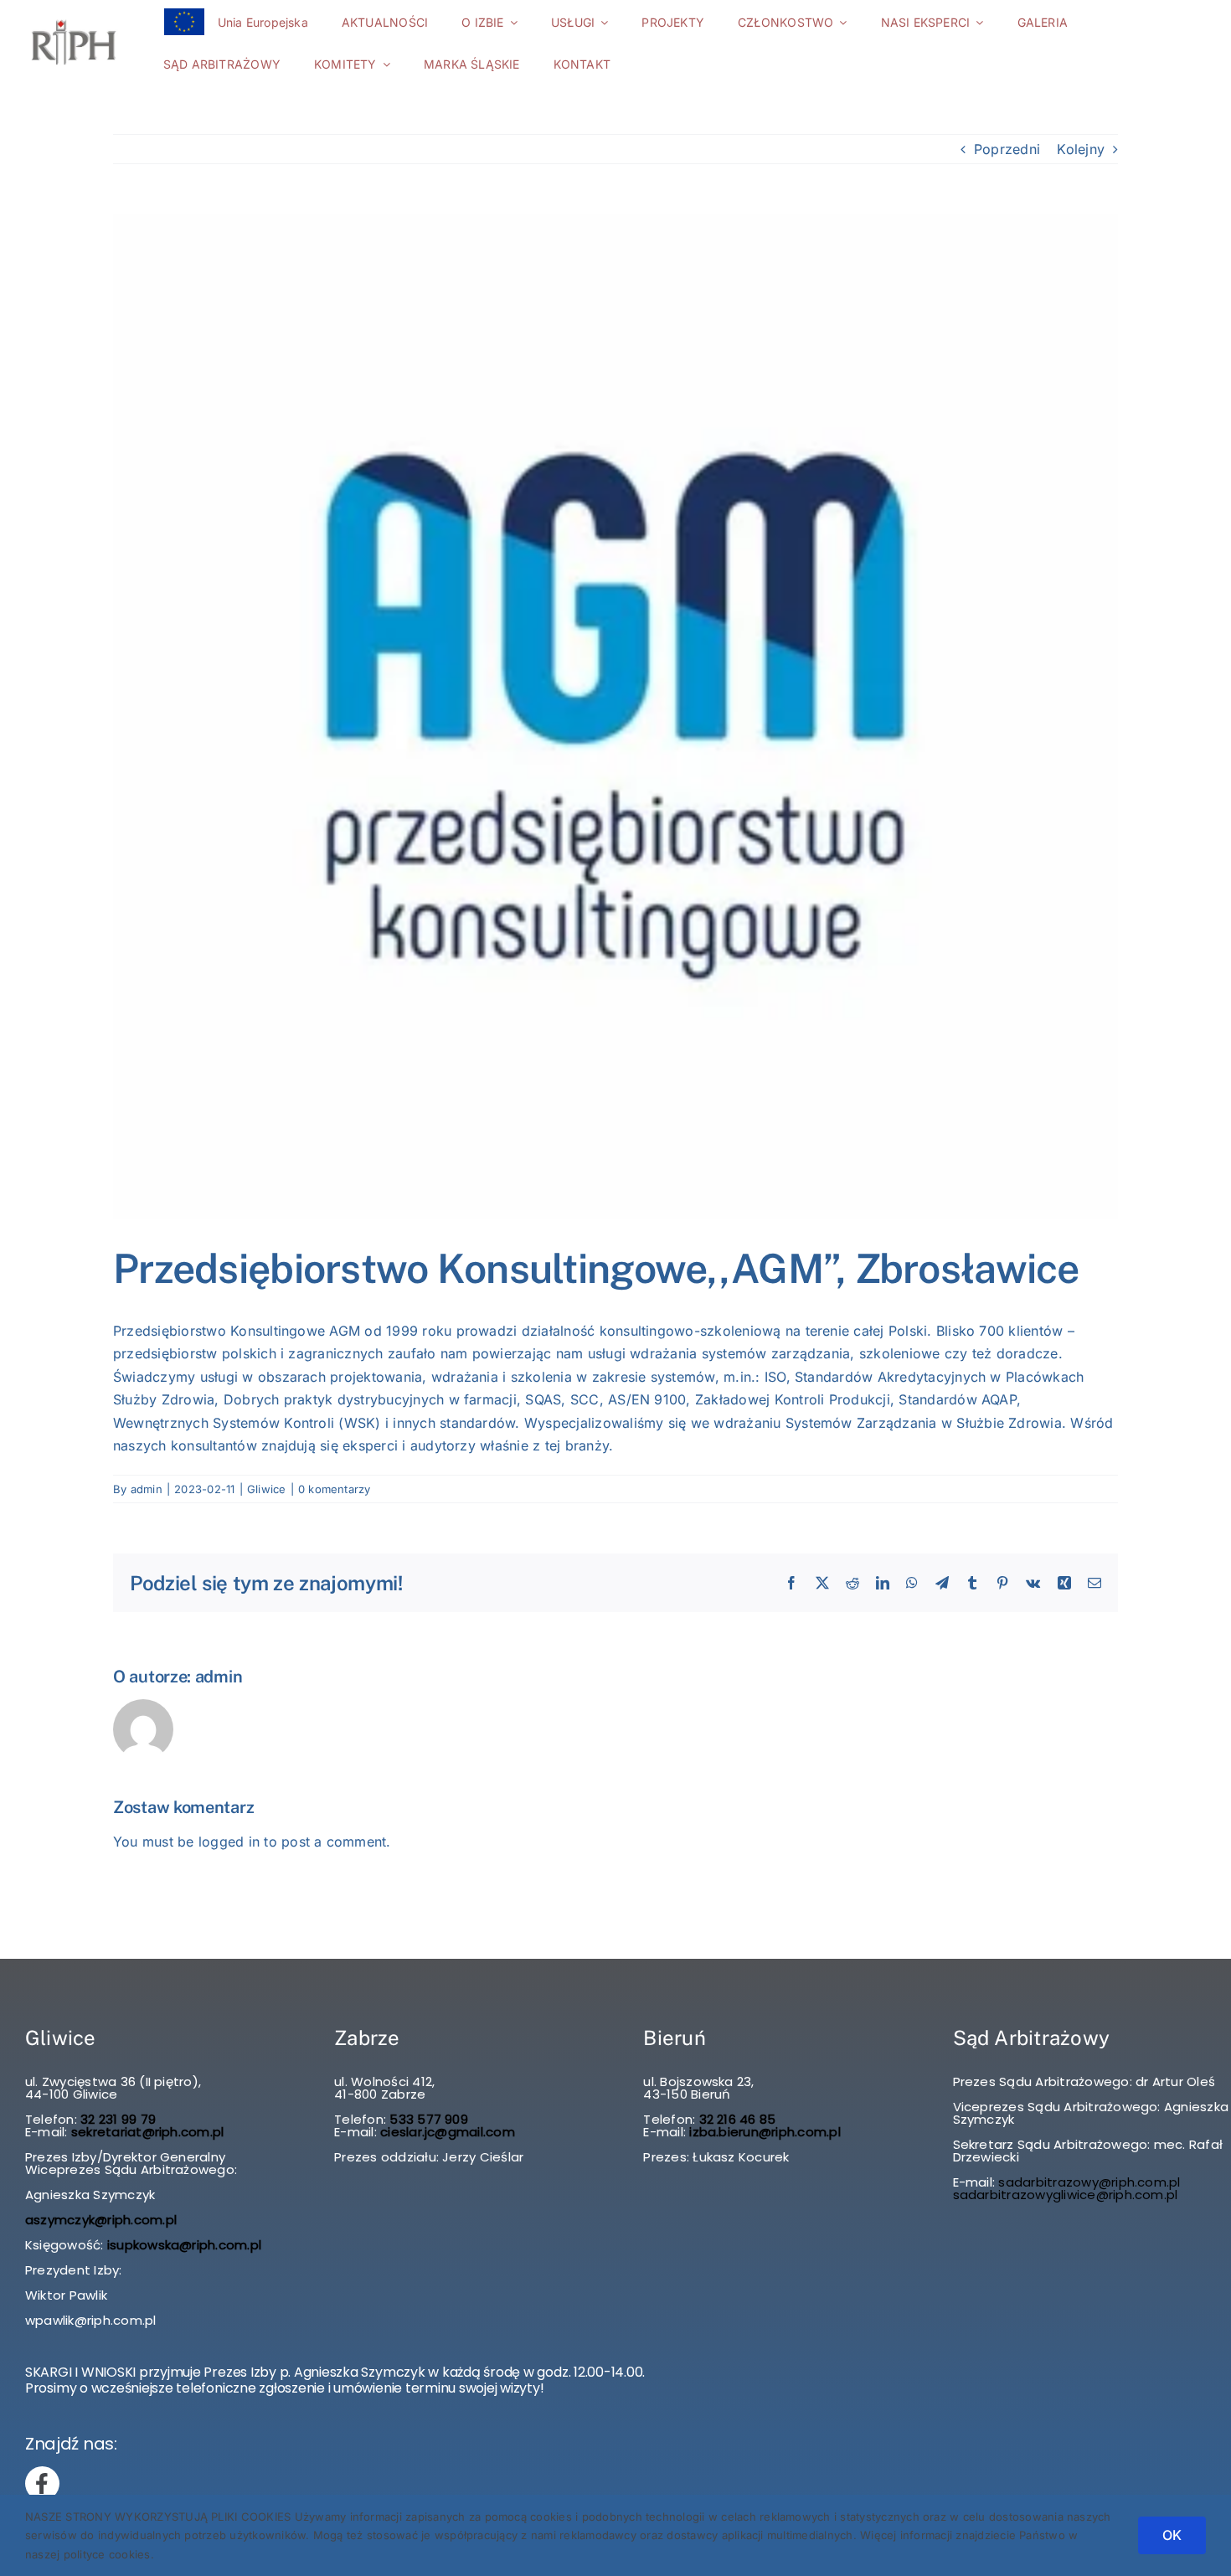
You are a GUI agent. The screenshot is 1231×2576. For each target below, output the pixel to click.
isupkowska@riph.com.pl (184, 2245)
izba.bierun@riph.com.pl (765, 2132)
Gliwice (267, 1489)
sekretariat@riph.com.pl (146, 2132)
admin (147, 1489)
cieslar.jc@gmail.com (448, 2132)
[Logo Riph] (74, 20)
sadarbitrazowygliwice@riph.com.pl (1066, 2195)
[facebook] (42, 2483)
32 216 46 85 (735, 2119)
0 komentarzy (335, 1489)
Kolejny (1081, 149)
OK (1172, 2535)
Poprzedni (1007, 149)
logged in (229, 1842)
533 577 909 (427, 2119)
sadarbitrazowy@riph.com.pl (1089, 2182)
